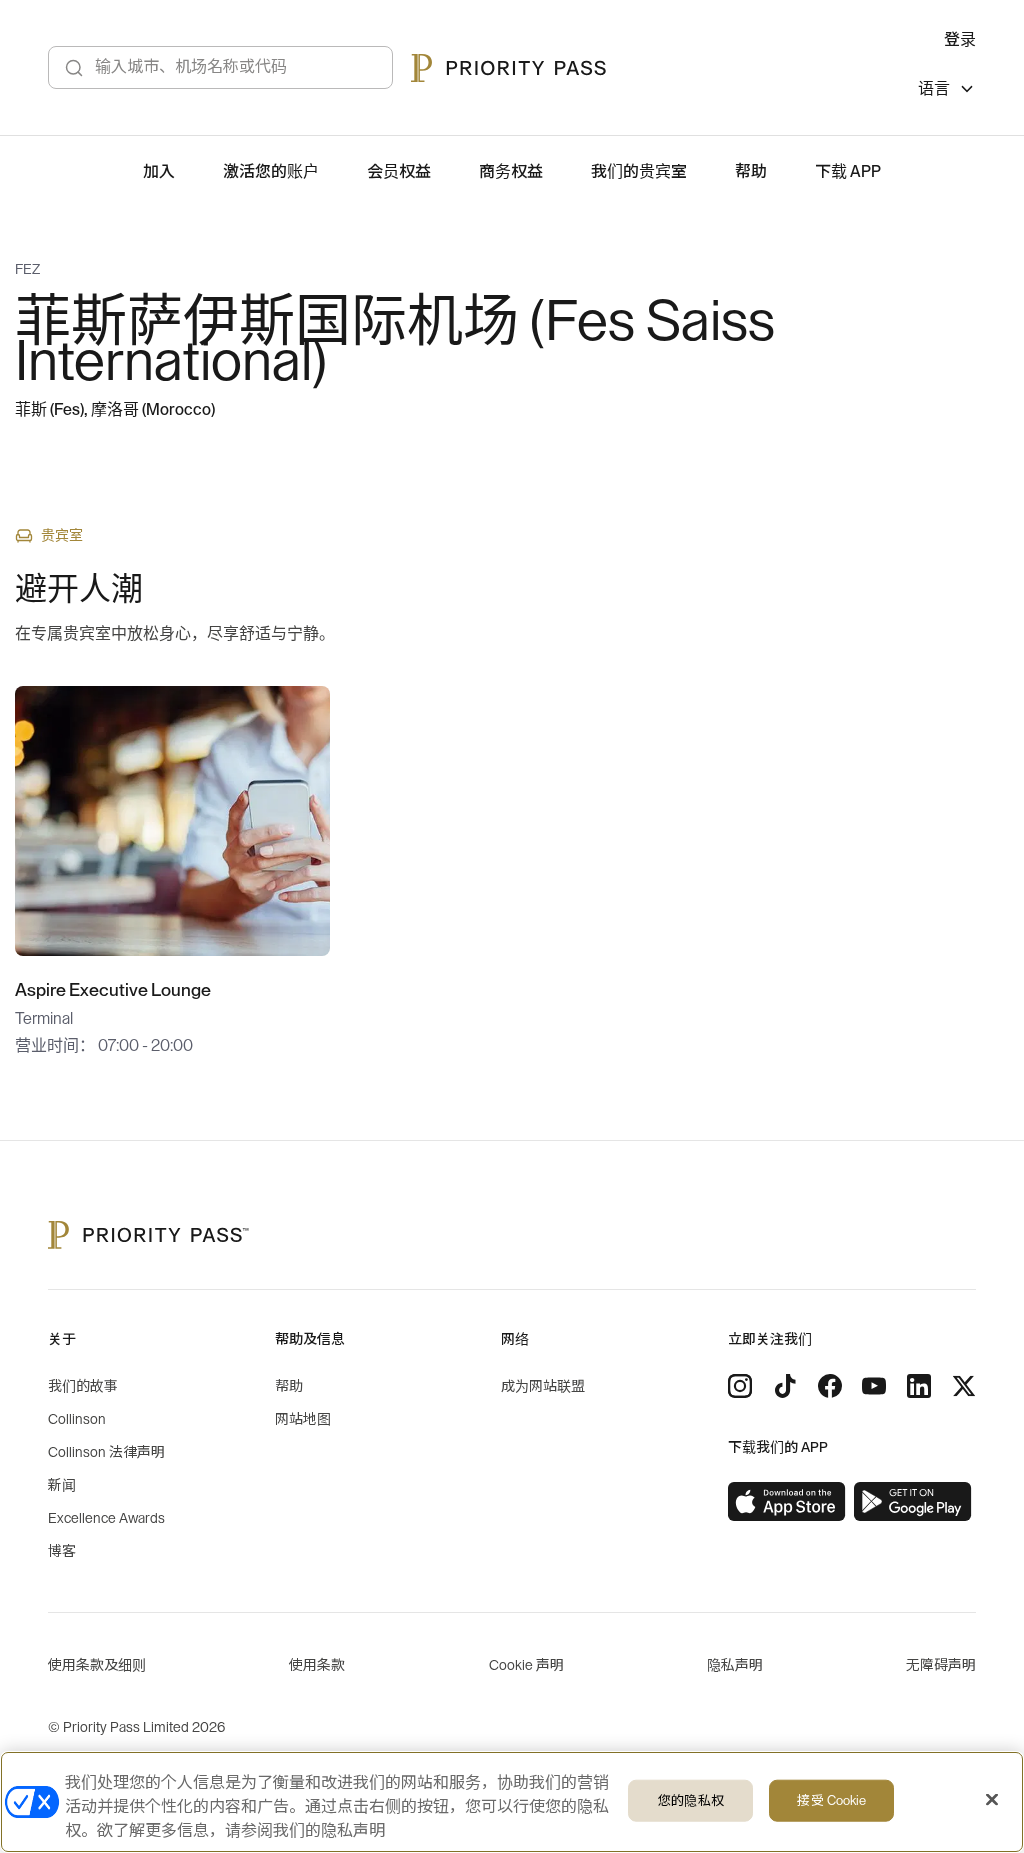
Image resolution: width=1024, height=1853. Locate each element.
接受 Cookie (831, 1800)
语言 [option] (934, 89)
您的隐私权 (691, 1800)
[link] (787, 1502)
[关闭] (992, 1800)
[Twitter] (964, 1386)
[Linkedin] (919, 1386)
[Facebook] (830, 1386)
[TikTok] (785, 1386)
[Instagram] (740, 1386)
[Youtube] (874, 1386)
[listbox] (947, 91)
